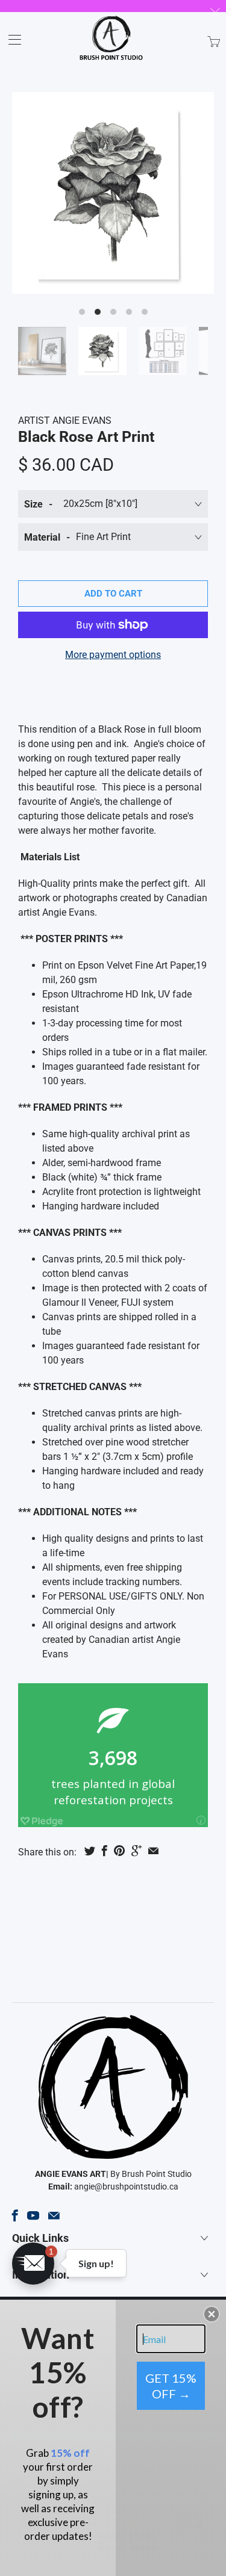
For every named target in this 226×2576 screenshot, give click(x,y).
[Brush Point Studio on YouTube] (33, 2215)
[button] (33, 2264)
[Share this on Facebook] (105, 1851)
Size (33, 504)
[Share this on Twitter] (90, 1851)
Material (42, 537)
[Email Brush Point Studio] (54, 2215)
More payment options (113, 655)
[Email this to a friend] (153, 1851)
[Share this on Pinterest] (119, 1851)
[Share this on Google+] (137, 1851)
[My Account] (11, 39)
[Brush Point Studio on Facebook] (15, 2215)
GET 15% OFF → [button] (171, 2386)
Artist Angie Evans (65, 421)
